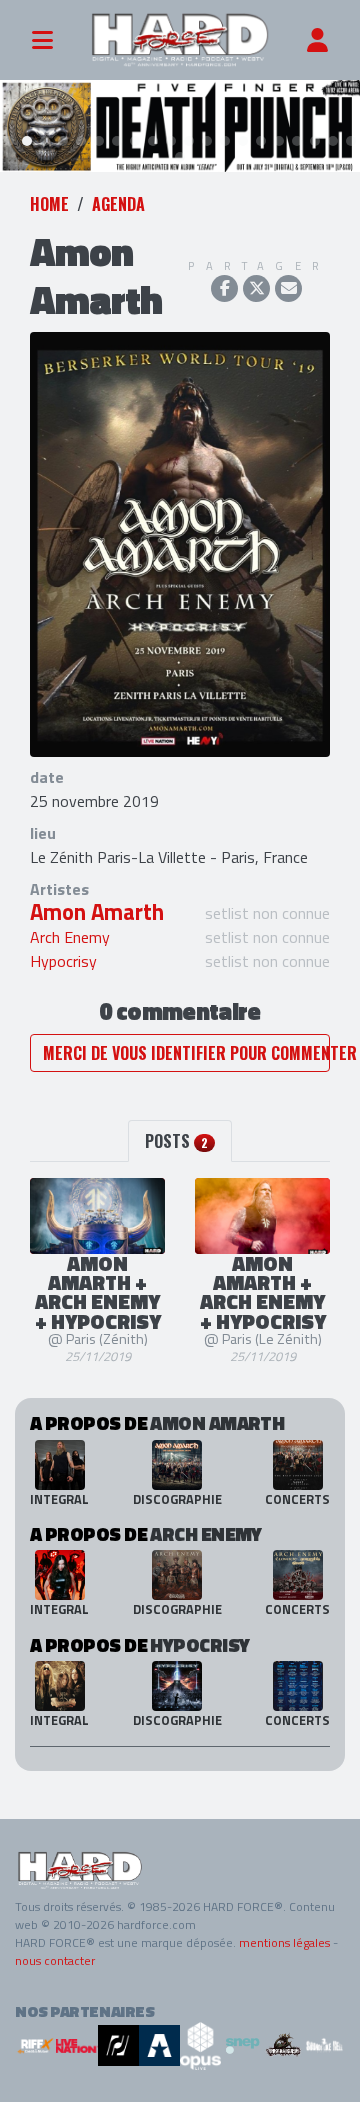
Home (49, 204)
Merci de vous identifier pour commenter (186, 1053)
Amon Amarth (97, 912)
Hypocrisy (63, 961)
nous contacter (55, 1960)
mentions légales (284, 1942)
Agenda (118, 204)
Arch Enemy (70, 937)
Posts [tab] (176, 1141)
